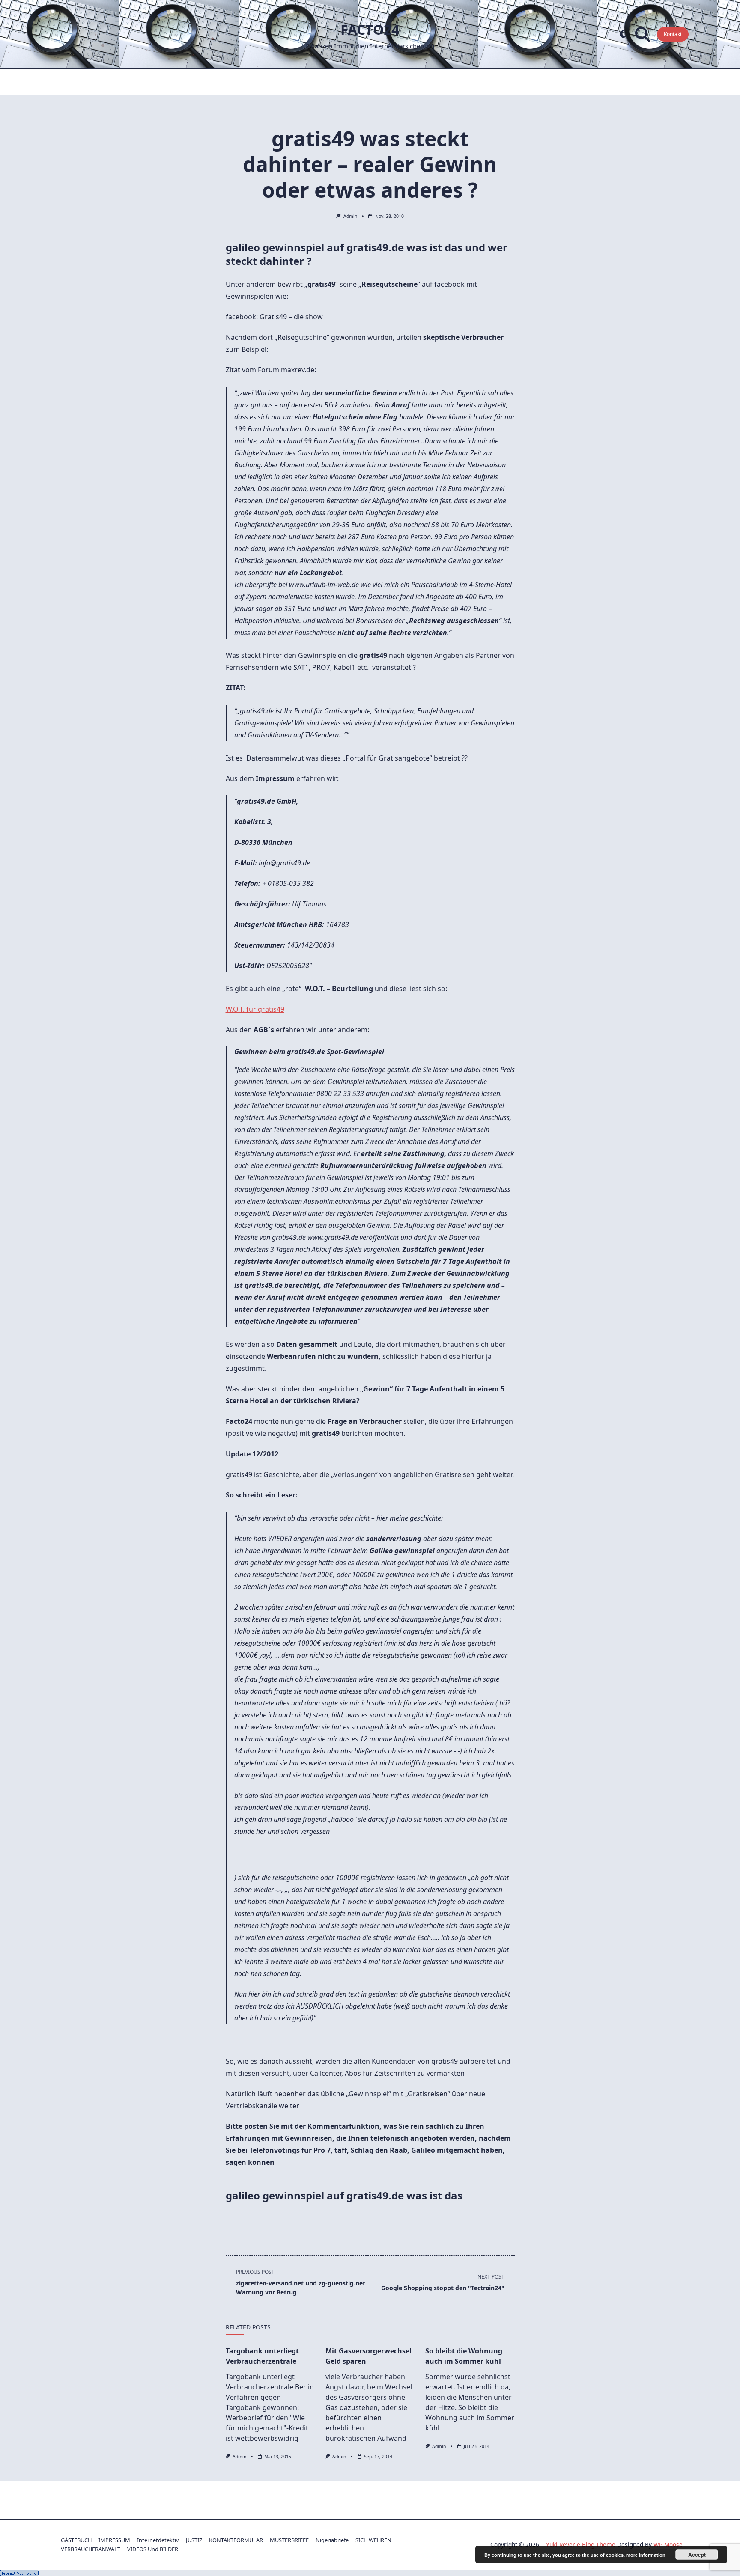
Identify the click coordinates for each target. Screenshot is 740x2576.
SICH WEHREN (373, 2540)
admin (350, 216)
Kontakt (673, 34)
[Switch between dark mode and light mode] (623, 34)
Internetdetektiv (158, 2540)
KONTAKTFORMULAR (236, 2540)
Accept (697, 2555)
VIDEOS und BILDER (153, 2549)
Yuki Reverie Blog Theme (581, 2545)
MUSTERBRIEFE (289, 2540)
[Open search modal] (643, 34)
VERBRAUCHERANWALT (91, 2549)
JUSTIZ (194, 2540)
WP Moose (668, 2545)
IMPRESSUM (114, 2540)
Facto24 (370, 29)
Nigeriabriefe (332, 2540)
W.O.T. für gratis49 (255, 1009)
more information (646, 2555)
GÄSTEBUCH (76, 2540)
